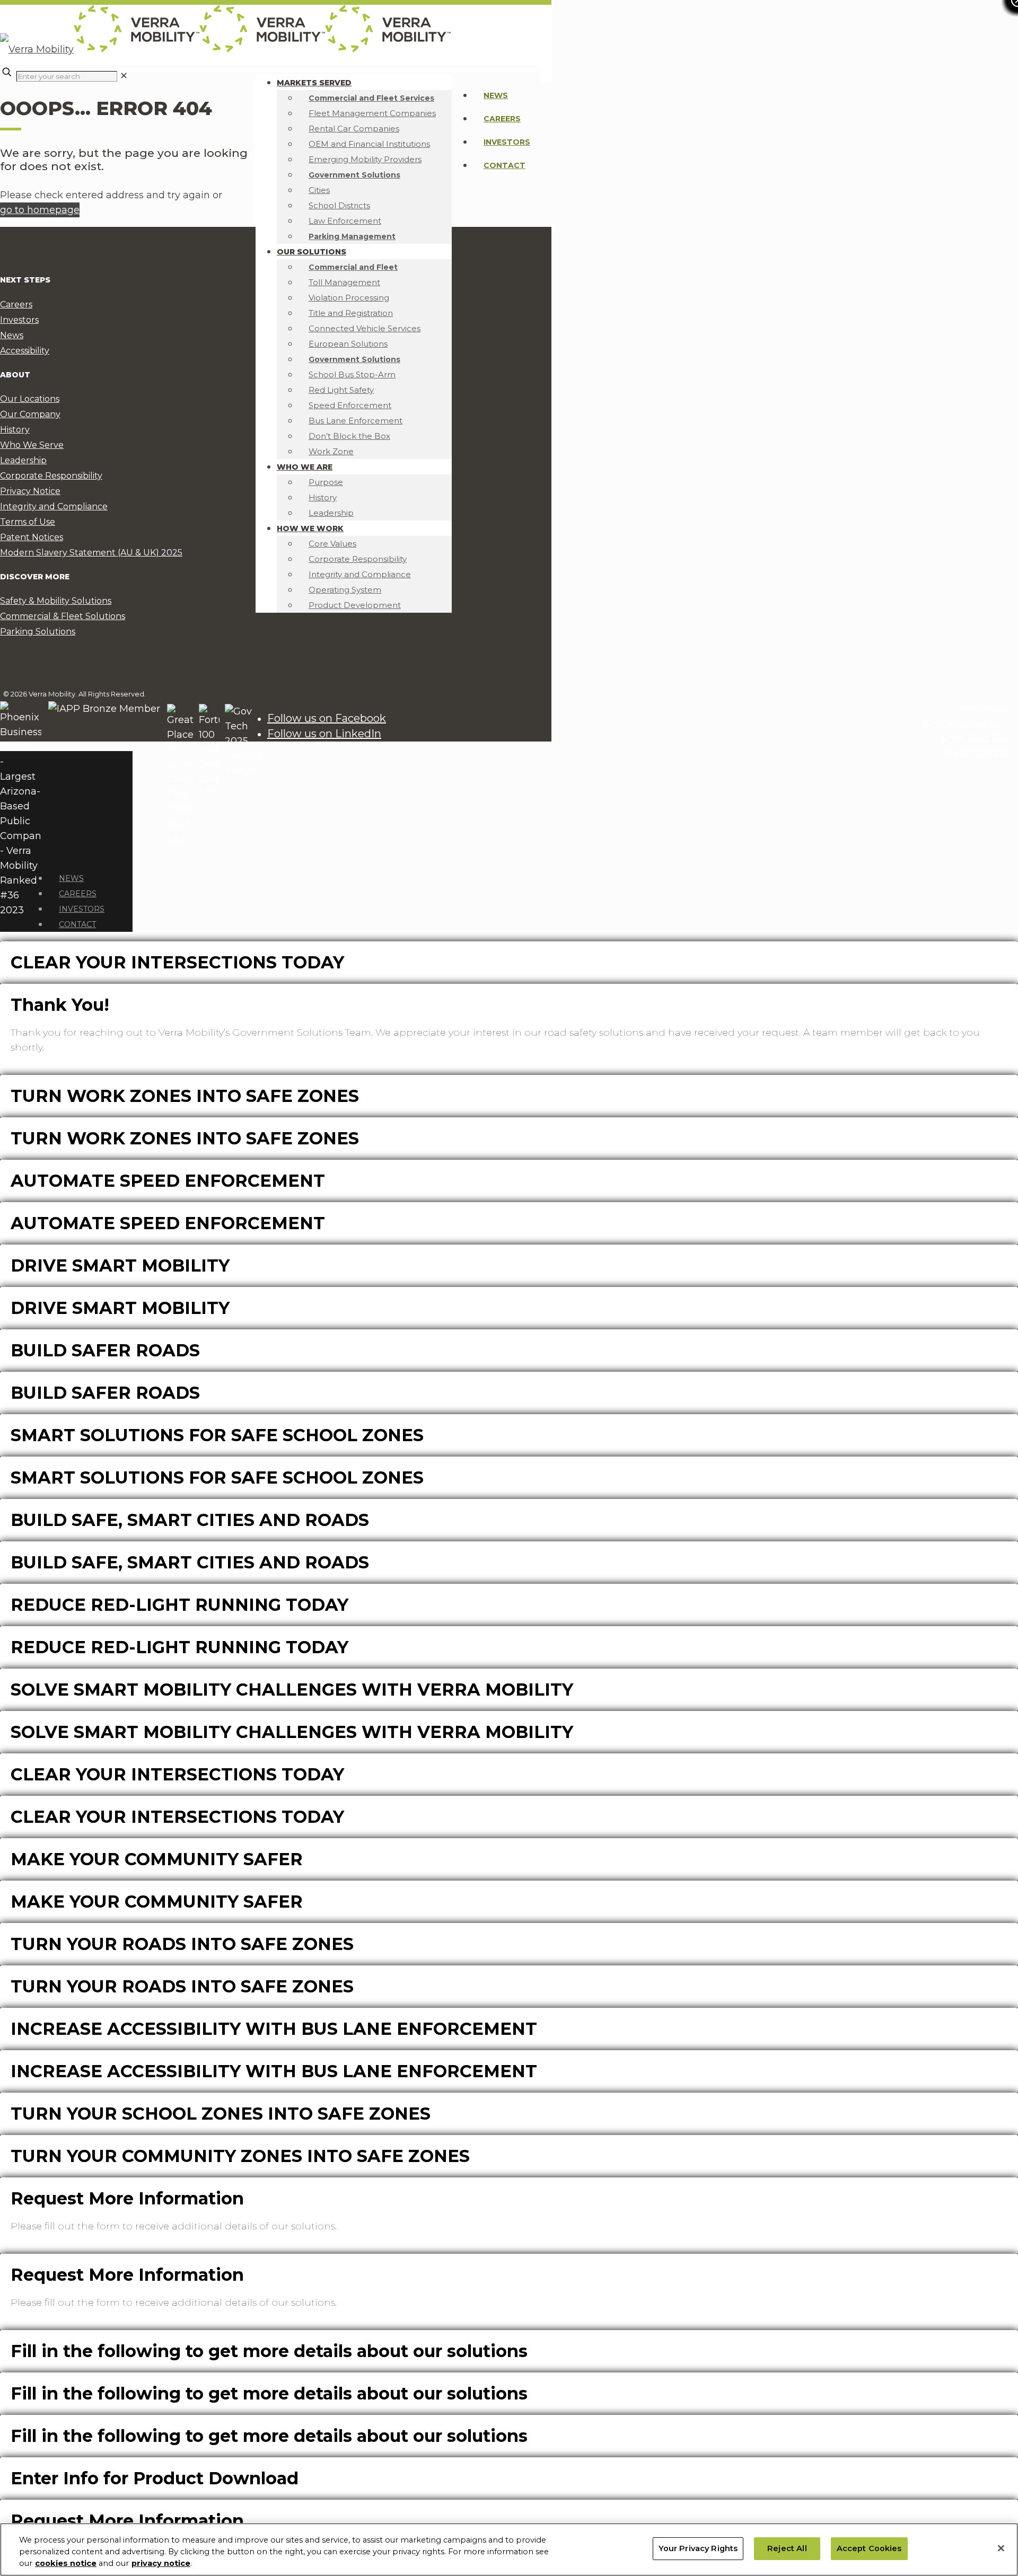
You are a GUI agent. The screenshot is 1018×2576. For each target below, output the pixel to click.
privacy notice (161, 2564)
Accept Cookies (869, 2548)
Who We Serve (32, 445)
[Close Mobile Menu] (51, 853)
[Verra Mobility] (225, 49)
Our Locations (30, 399)
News (496, 95)
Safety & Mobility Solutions (56, 601)
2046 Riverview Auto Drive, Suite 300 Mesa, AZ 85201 (965, 738)
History (15, 430)
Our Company (30, 414)
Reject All (787, 2548)
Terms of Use (28, 522)
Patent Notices (32, 537)
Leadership (23, 460)
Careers (502, 119)
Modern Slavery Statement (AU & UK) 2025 (91, 553)
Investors (507, 142)
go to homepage (40, 210)
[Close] (1001, 2548)
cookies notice (66, 2564)
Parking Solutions (38, 632)
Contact (504, 165)
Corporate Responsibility (51, 476)
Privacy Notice (30, 491)
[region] (509, 2549)
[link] (124, 76)
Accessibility (25, 351)
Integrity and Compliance (54, 506)
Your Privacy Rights (698, 2548)
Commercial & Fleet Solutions (63, 616)
